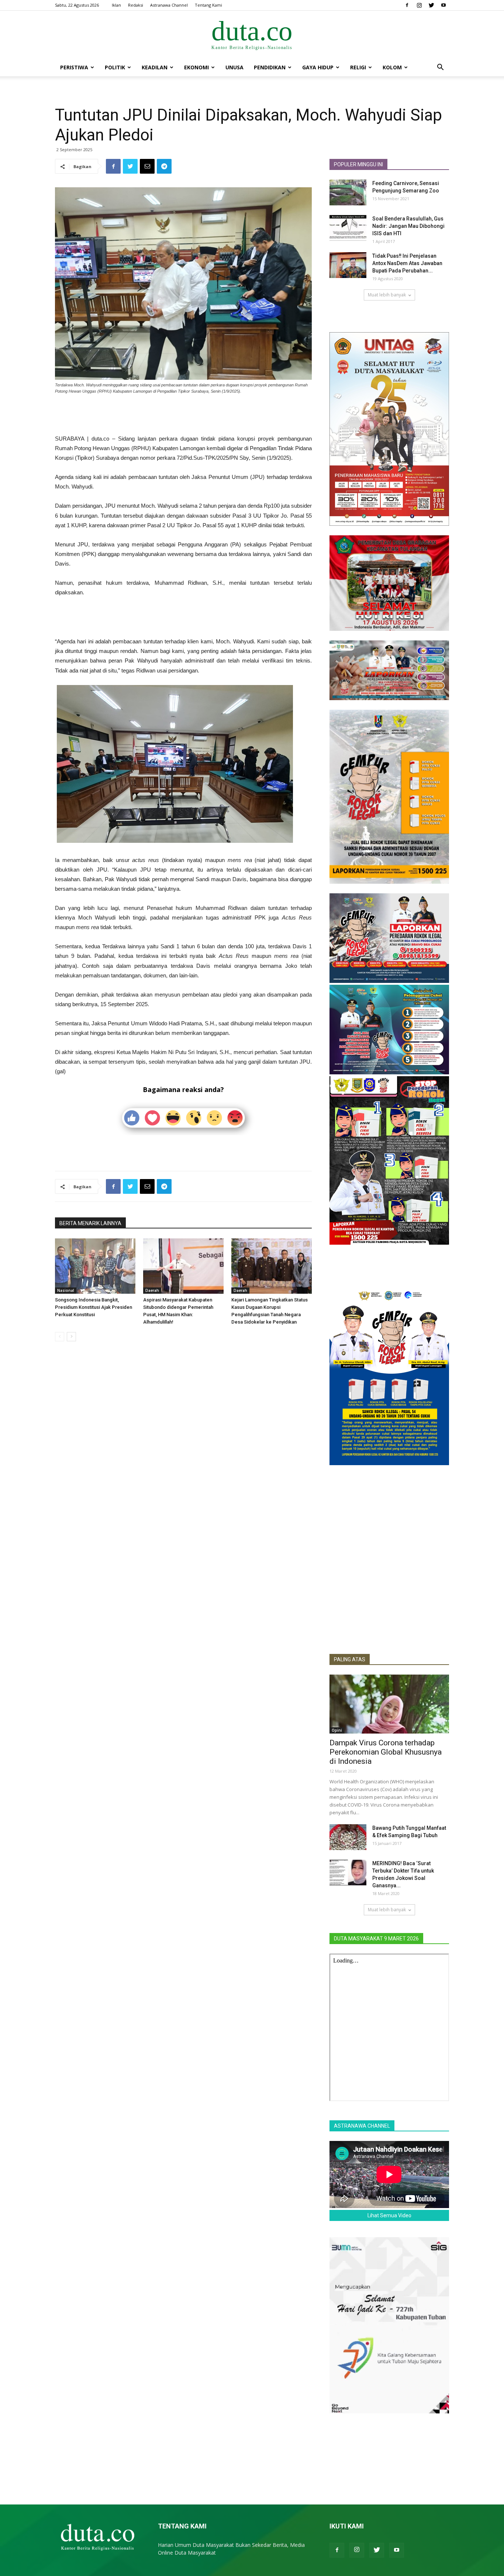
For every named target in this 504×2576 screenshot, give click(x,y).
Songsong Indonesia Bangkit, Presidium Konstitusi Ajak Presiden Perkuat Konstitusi (94, 1307)
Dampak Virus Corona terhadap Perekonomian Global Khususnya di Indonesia (386, 1752)
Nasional (66, 1290)
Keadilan (155, 67)
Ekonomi (196, 67)
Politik (115, 67)
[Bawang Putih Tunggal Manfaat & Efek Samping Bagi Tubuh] (348, 1837)
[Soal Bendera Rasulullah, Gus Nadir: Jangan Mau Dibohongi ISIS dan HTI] (348, 228)
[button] (440, 68)
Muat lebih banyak (387, 295)
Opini (337, 1730)
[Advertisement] (183, 415)
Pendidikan (270, 67)
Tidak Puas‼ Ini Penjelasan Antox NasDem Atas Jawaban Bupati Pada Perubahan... (407, 263)
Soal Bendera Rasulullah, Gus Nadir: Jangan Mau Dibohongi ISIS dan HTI (408, 226)
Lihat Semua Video (389, 2215)
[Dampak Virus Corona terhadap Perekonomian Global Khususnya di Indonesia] (389, 1704)
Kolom (392, 67)
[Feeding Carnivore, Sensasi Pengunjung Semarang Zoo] (348, 192)
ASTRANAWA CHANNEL (362, 2126)
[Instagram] (419, 5)
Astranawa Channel (169, 5)
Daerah (152, 1290)
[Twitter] (431, 5)
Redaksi (136, 5)
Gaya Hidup (318, 67)
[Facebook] (407, 5)
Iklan (116, 5)
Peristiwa (74, 67)
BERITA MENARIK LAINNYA (90, 1223)
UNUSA (234, 67)
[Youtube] (443, 5)
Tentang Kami (208, 5)
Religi (358, 67)
